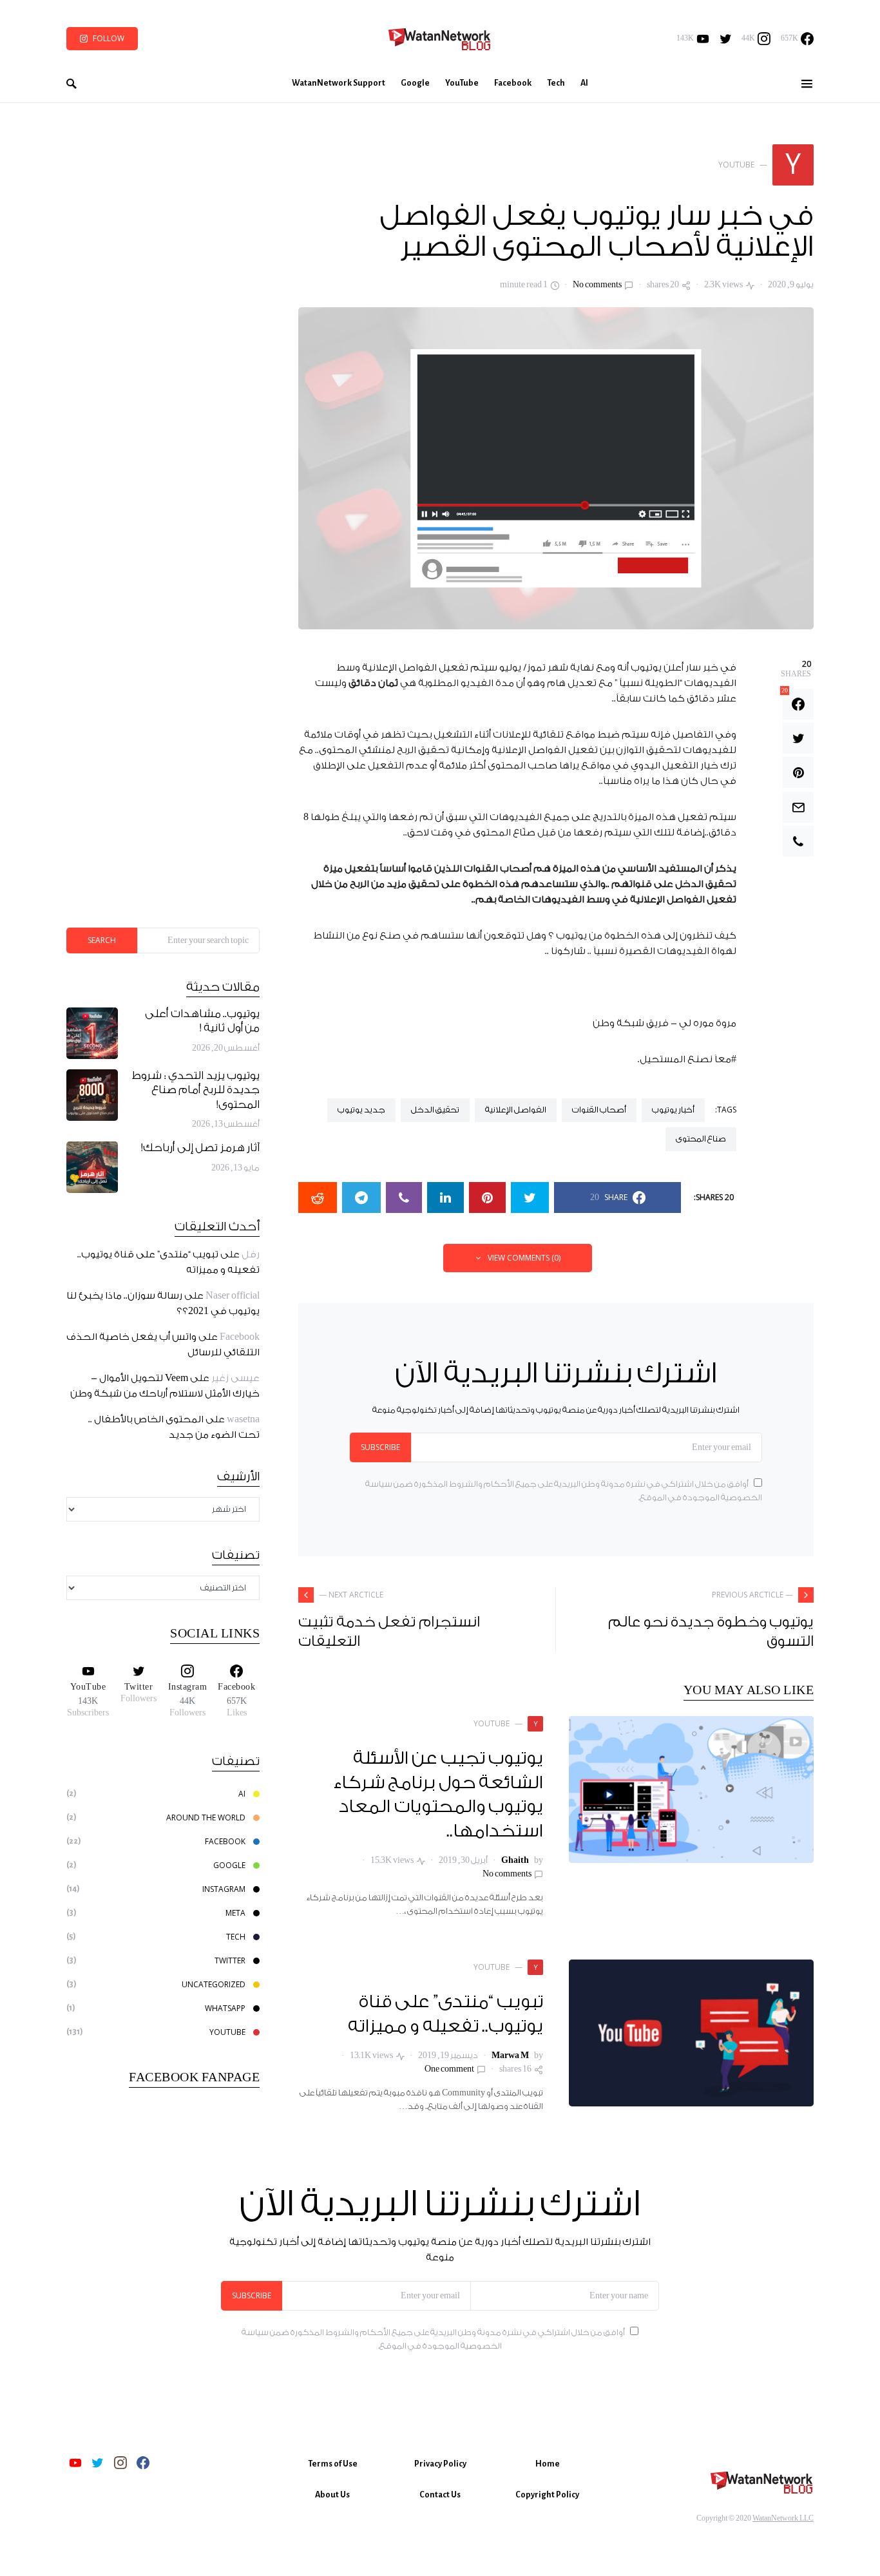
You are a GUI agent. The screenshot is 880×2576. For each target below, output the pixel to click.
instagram (224, 1889)
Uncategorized (214, 1984)
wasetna (243, 1419)
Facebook (240, 1337)
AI (242, 1794)
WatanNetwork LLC (783, 2518)
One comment (449, 2069)
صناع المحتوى (701, 1139)
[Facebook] (143, 2463)
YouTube (227, 2032)
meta (235, 1913)
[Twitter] (726, 39)
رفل (251, 1255)
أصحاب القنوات (599, 1110)
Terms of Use (333, 2464)
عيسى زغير (235, 1378)
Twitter (230, 1961)
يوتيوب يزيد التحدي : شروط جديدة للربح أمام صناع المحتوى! (196, 1091)
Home (548, 2464)
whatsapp (225, 2008)
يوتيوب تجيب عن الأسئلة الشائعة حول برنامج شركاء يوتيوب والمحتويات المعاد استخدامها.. (438, 1795)
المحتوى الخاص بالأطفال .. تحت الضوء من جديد (174, 1427)
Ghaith (515, 1860)
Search (102, 940)
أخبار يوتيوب (673, 1110)
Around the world (206, 1818)
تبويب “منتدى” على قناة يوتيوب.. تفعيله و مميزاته (446, 2014)
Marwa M (510, 2056)
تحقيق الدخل (435, 1110)
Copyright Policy (547, 2495)
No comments (597, 285)
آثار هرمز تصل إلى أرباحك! (200, 1148)
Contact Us (440, 2495)
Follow (109, 38)
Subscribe (380, 1447)
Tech (236, 1937)
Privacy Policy (440, 2464)
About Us (332, 2495)
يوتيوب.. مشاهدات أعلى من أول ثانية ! (202, 1022)
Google (229, 1865)
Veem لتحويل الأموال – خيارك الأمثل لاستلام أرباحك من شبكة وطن (165, 1386)
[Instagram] (120, 2463)
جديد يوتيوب (361, 1110)
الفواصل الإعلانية (516, 1110)
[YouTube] (75, 2463)
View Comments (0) (524, 1258)
